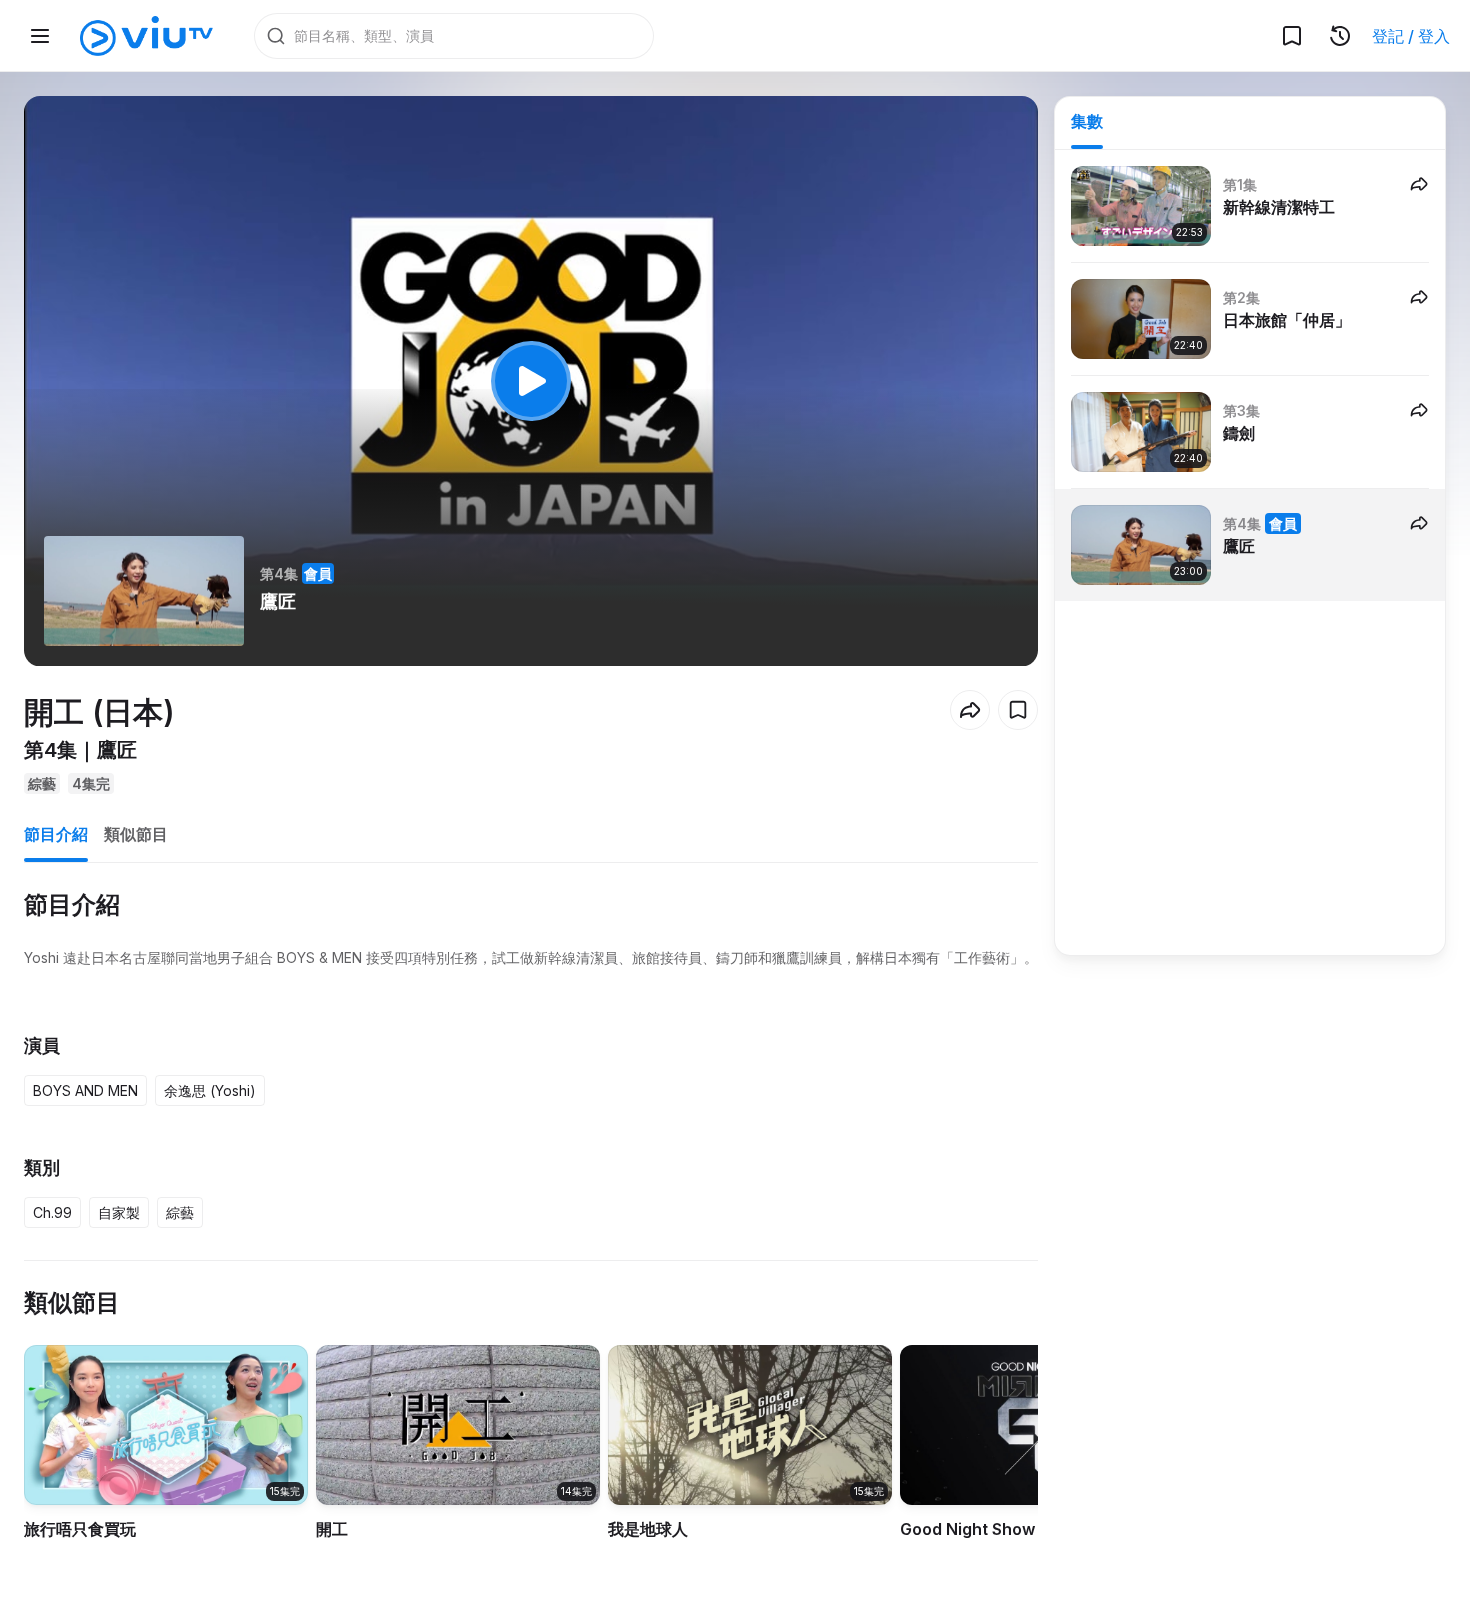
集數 (1087, 121)
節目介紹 (56, 834)
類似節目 (136, 834)
